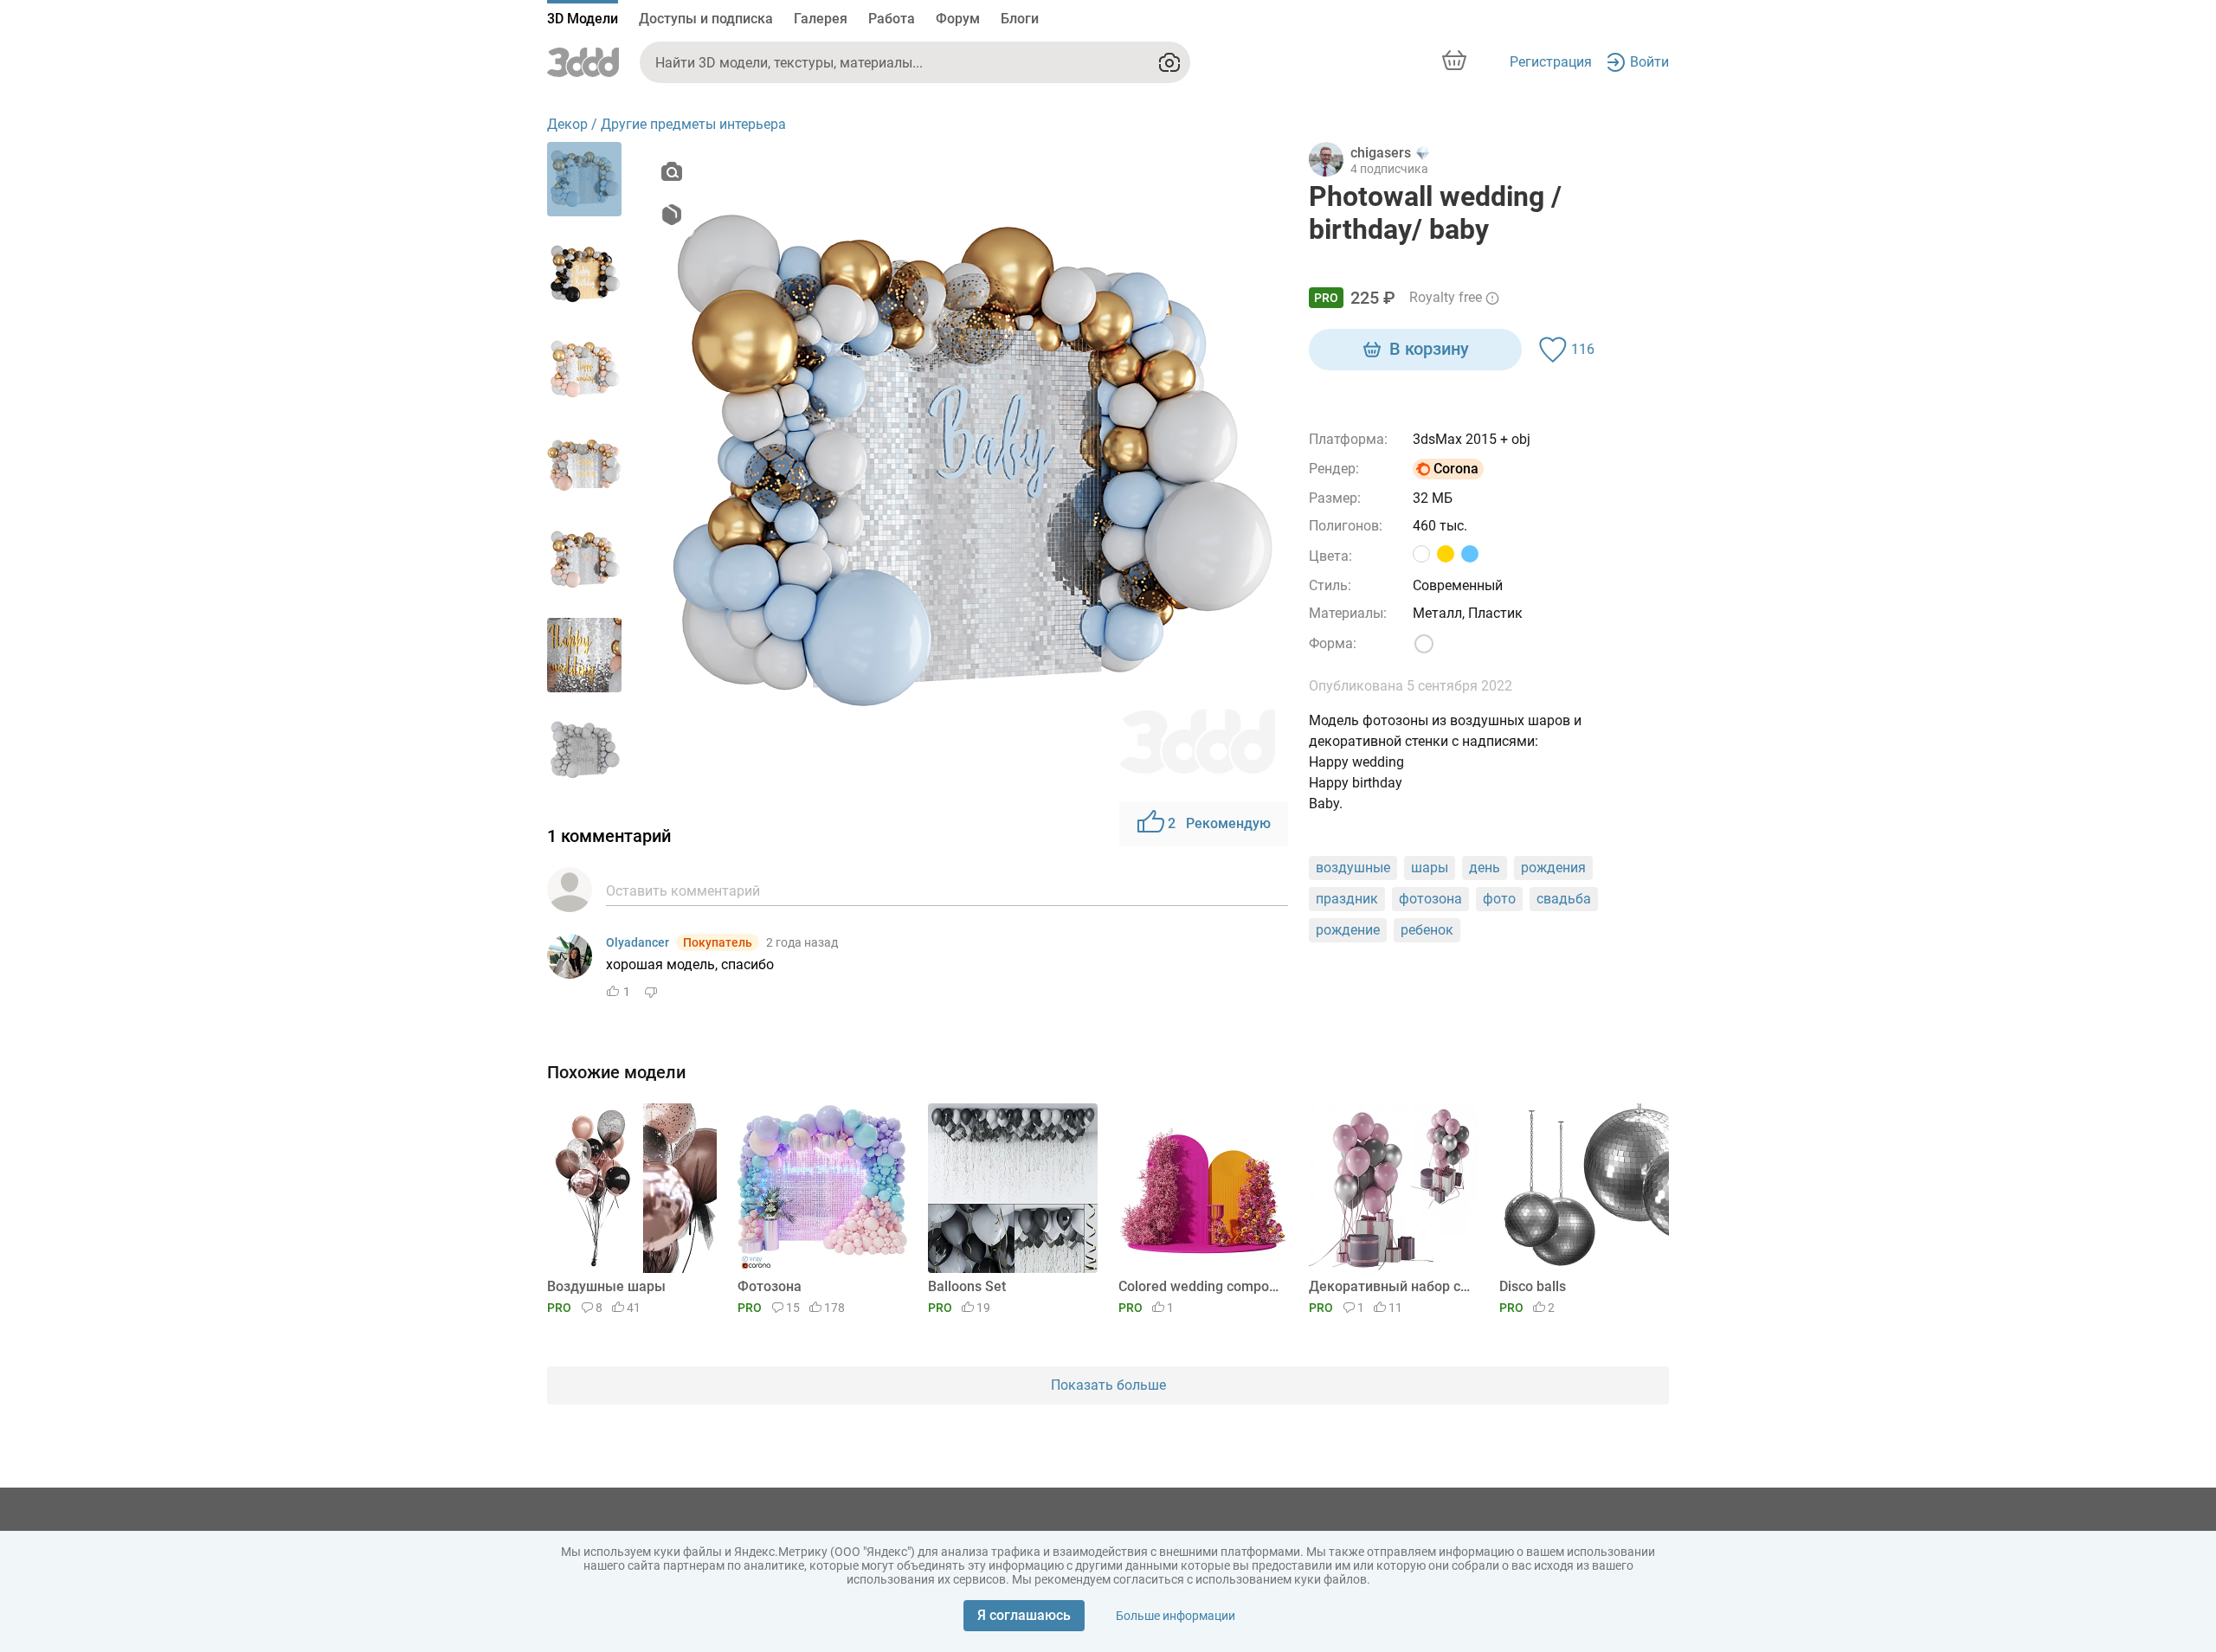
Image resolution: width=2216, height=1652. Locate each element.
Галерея (821, 19)
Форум (958, 19)
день (1485, 868)
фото (1499, 899)
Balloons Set (967, 1286)
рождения (1553, 868)
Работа (892, 19)
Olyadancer (638, 942)
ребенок (1427, 930)
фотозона (1430, 899)
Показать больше (1108, 1385)
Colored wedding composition (1200, 1286)
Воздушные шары (606, 1286)
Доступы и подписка (706, 19)
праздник (1347, 899)
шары (1430, 868)
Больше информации (1176, 1616)
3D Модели (583, 19)
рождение (1348, 930)
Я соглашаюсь (1024, 1615)
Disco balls (1533, 1286)
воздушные (1353, 868)
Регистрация (1551, 62)
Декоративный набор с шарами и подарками (1391, 1286)
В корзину (1429, 349)
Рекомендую (1219, 823)
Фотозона (770, 1286)
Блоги (1020, 19)
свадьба (1564, 899)
